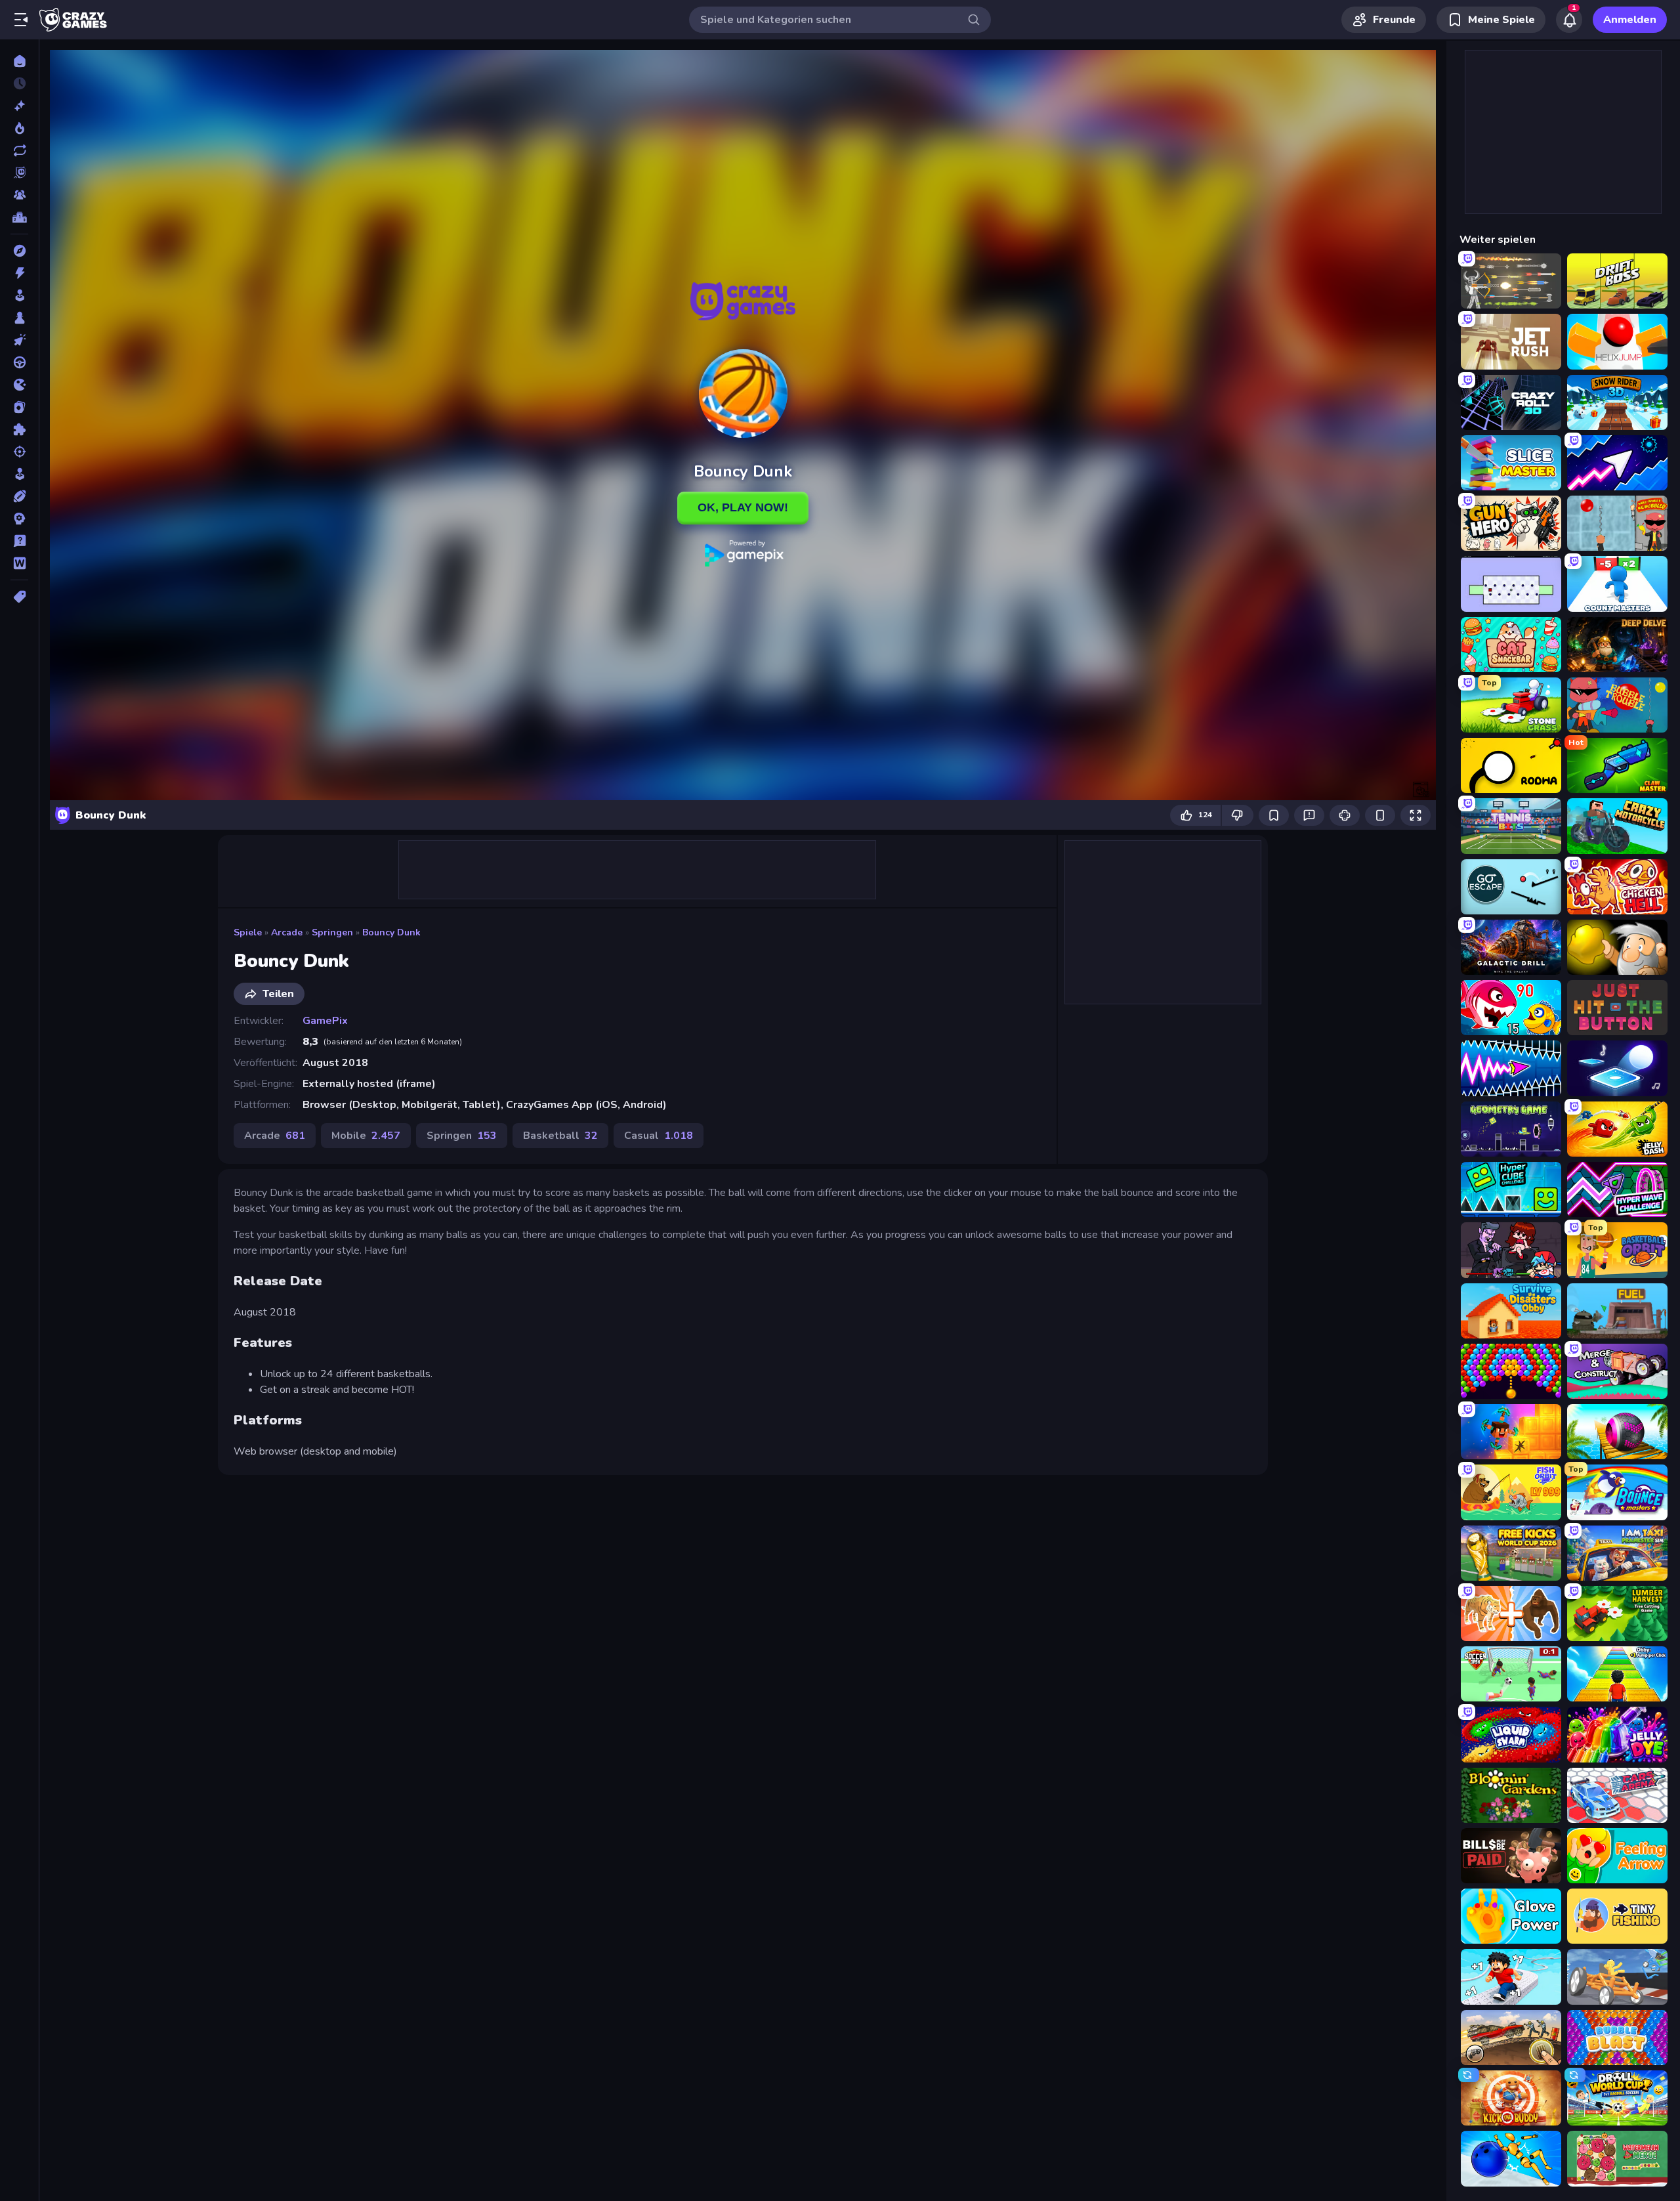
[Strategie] (19, 519)
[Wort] (19, 563)
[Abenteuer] (19, 251)
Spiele (248, 932)
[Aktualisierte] (19, 150)
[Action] (19, 273)
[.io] (19, 385)
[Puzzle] (19, 429)
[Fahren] (19, 362)
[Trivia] (19, 541)
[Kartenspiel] (19, 407)
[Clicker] (19, 340)
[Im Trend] (19, 128)
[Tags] (19, 597)
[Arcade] (19, 295)
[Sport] (19, 496)
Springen (332, 932)
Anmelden (1630, 20)
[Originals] (19, 173)
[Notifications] (1569, 20)
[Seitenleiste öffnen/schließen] (21, 20)
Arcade (287, 932)
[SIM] (19, 474)
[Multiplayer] (19, 195)
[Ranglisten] (19, 217)
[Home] (19, 61)
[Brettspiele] (19, 318)
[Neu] (19, 106)
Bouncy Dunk (391, 932)
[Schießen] (19, 452)
